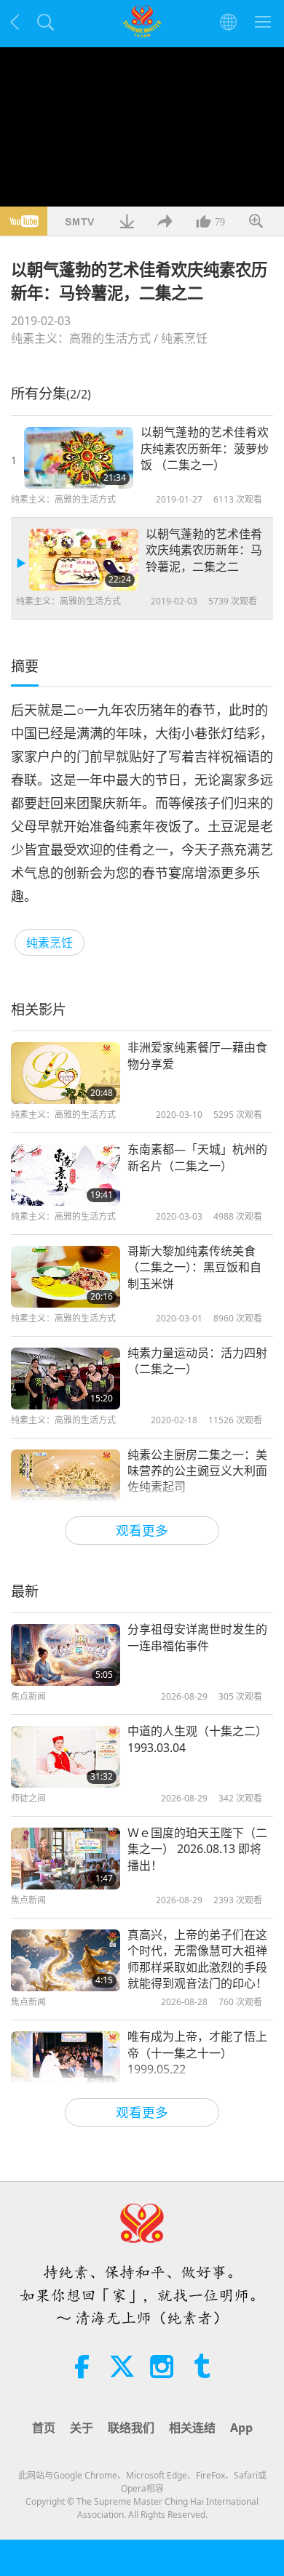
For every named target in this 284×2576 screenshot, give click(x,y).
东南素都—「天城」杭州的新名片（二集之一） (197, 1157)
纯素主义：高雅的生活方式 (81, 338)
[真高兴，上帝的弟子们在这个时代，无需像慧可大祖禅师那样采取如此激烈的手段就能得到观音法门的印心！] (66, 1960)
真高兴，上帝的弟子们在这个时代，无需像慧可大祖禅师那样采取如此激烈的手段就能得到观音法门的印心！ (197, 1959)
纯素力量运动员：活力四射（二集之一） (197, 1361)
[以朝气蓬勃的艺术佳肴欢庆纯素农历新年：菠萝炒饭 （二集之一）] (79, 458)
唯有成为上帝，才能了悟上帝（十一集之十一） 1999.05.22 (197, 2053)
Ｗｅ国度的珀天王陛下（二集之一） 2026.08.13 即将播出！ (197, 1849)
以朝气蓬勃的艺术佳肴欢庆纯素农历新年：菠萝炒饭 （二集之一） (205, 448)
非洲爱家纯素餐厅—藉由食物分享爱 (197, 1055)
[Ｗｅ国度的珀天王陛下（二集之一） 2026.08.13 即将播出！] (66, 1859)
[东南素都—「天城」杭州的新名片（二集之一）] (66, 1175)
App (241, 2428)
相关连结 (192, 2428)
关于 (82, 2428)
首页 (44, 2428)
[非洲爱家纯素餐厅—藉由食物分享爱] (66, 1073)
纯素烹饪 (184, 338)
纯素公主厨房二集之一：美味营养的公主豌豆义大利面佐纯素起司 (197, 1471)
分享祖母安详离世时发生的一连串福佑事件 (197, 1637)
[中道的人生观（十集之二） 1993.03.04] (66, 1757)
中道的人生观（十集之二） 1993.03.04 (197, 1739)
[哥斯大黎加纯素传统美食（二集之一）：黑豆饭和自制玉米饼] (66, 1277)
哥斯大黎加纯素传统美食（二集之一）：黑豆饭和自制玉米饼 (194, 1267)
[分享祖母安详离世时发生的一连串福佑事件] (66, 1655)
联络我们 (131, 2428)
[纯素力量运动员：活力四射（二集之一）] (66, 1379)
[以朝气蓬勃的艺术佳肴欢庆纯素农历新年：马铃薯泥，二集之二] (84, 560)
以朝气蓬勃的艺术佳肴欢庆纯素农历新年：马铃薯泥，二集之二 (204, 550)
